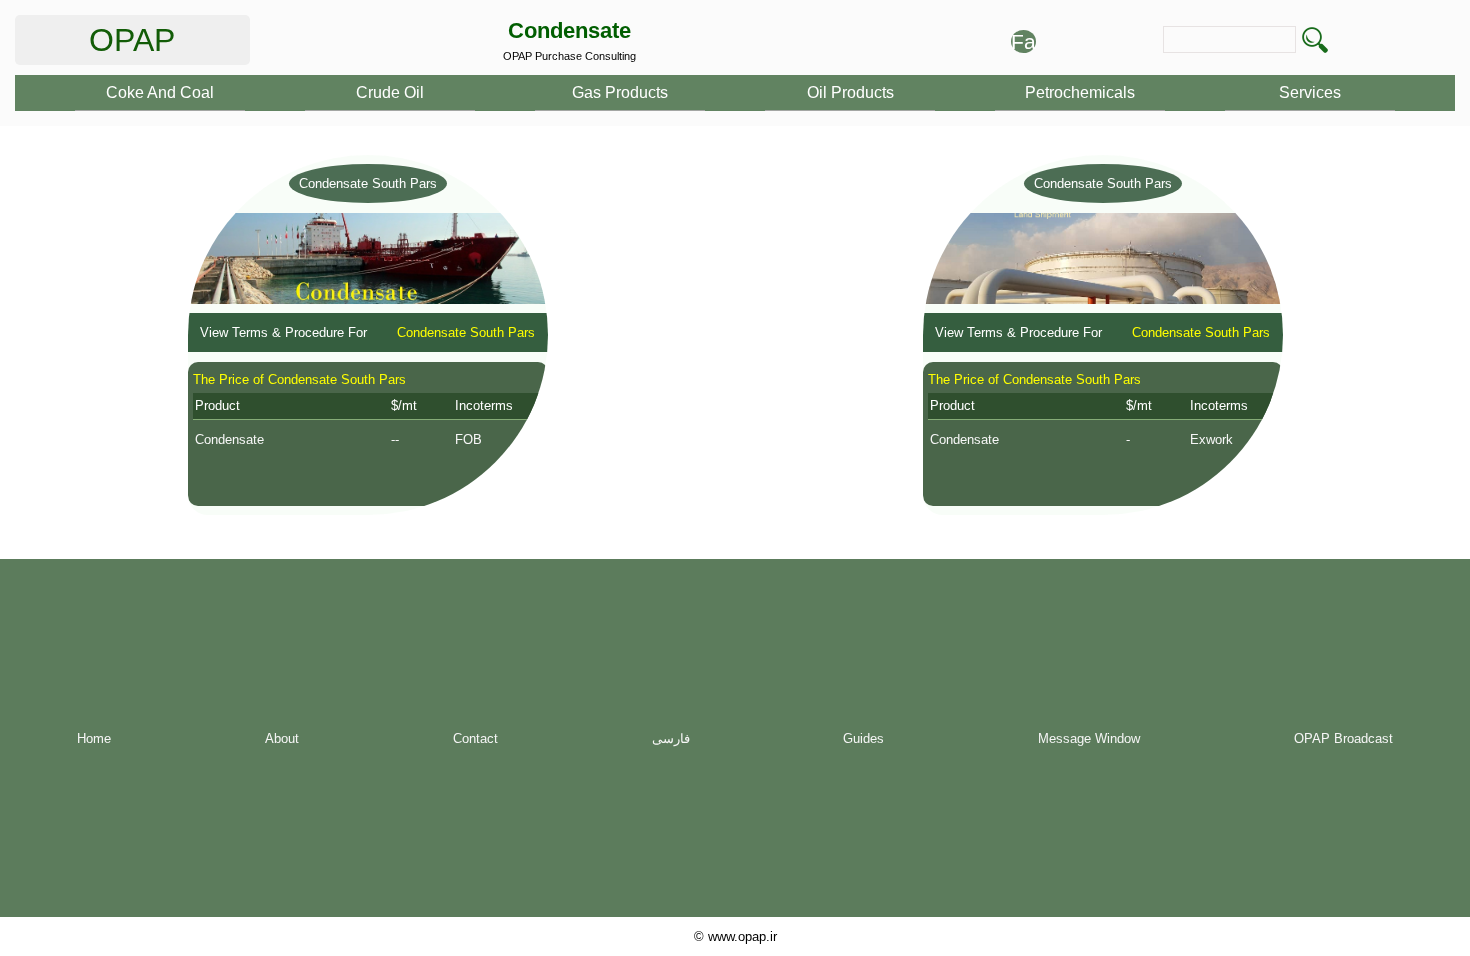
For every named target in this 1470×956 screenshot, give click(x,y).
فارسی (671, 738)
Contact (475, 738)
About (282, 738)
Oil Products (850, 92)
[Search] (1315, 39)
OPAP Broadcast (1343, 738)
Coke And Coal (160, 92)
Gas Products (620, 92)
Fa (1023, 41)
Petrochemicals (1080, 92)
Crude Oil (390, 92)
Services (1310, 92)
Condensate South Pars (368, 183)
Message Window (1089, 738)
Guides (863, 738)
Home (94, 738)
